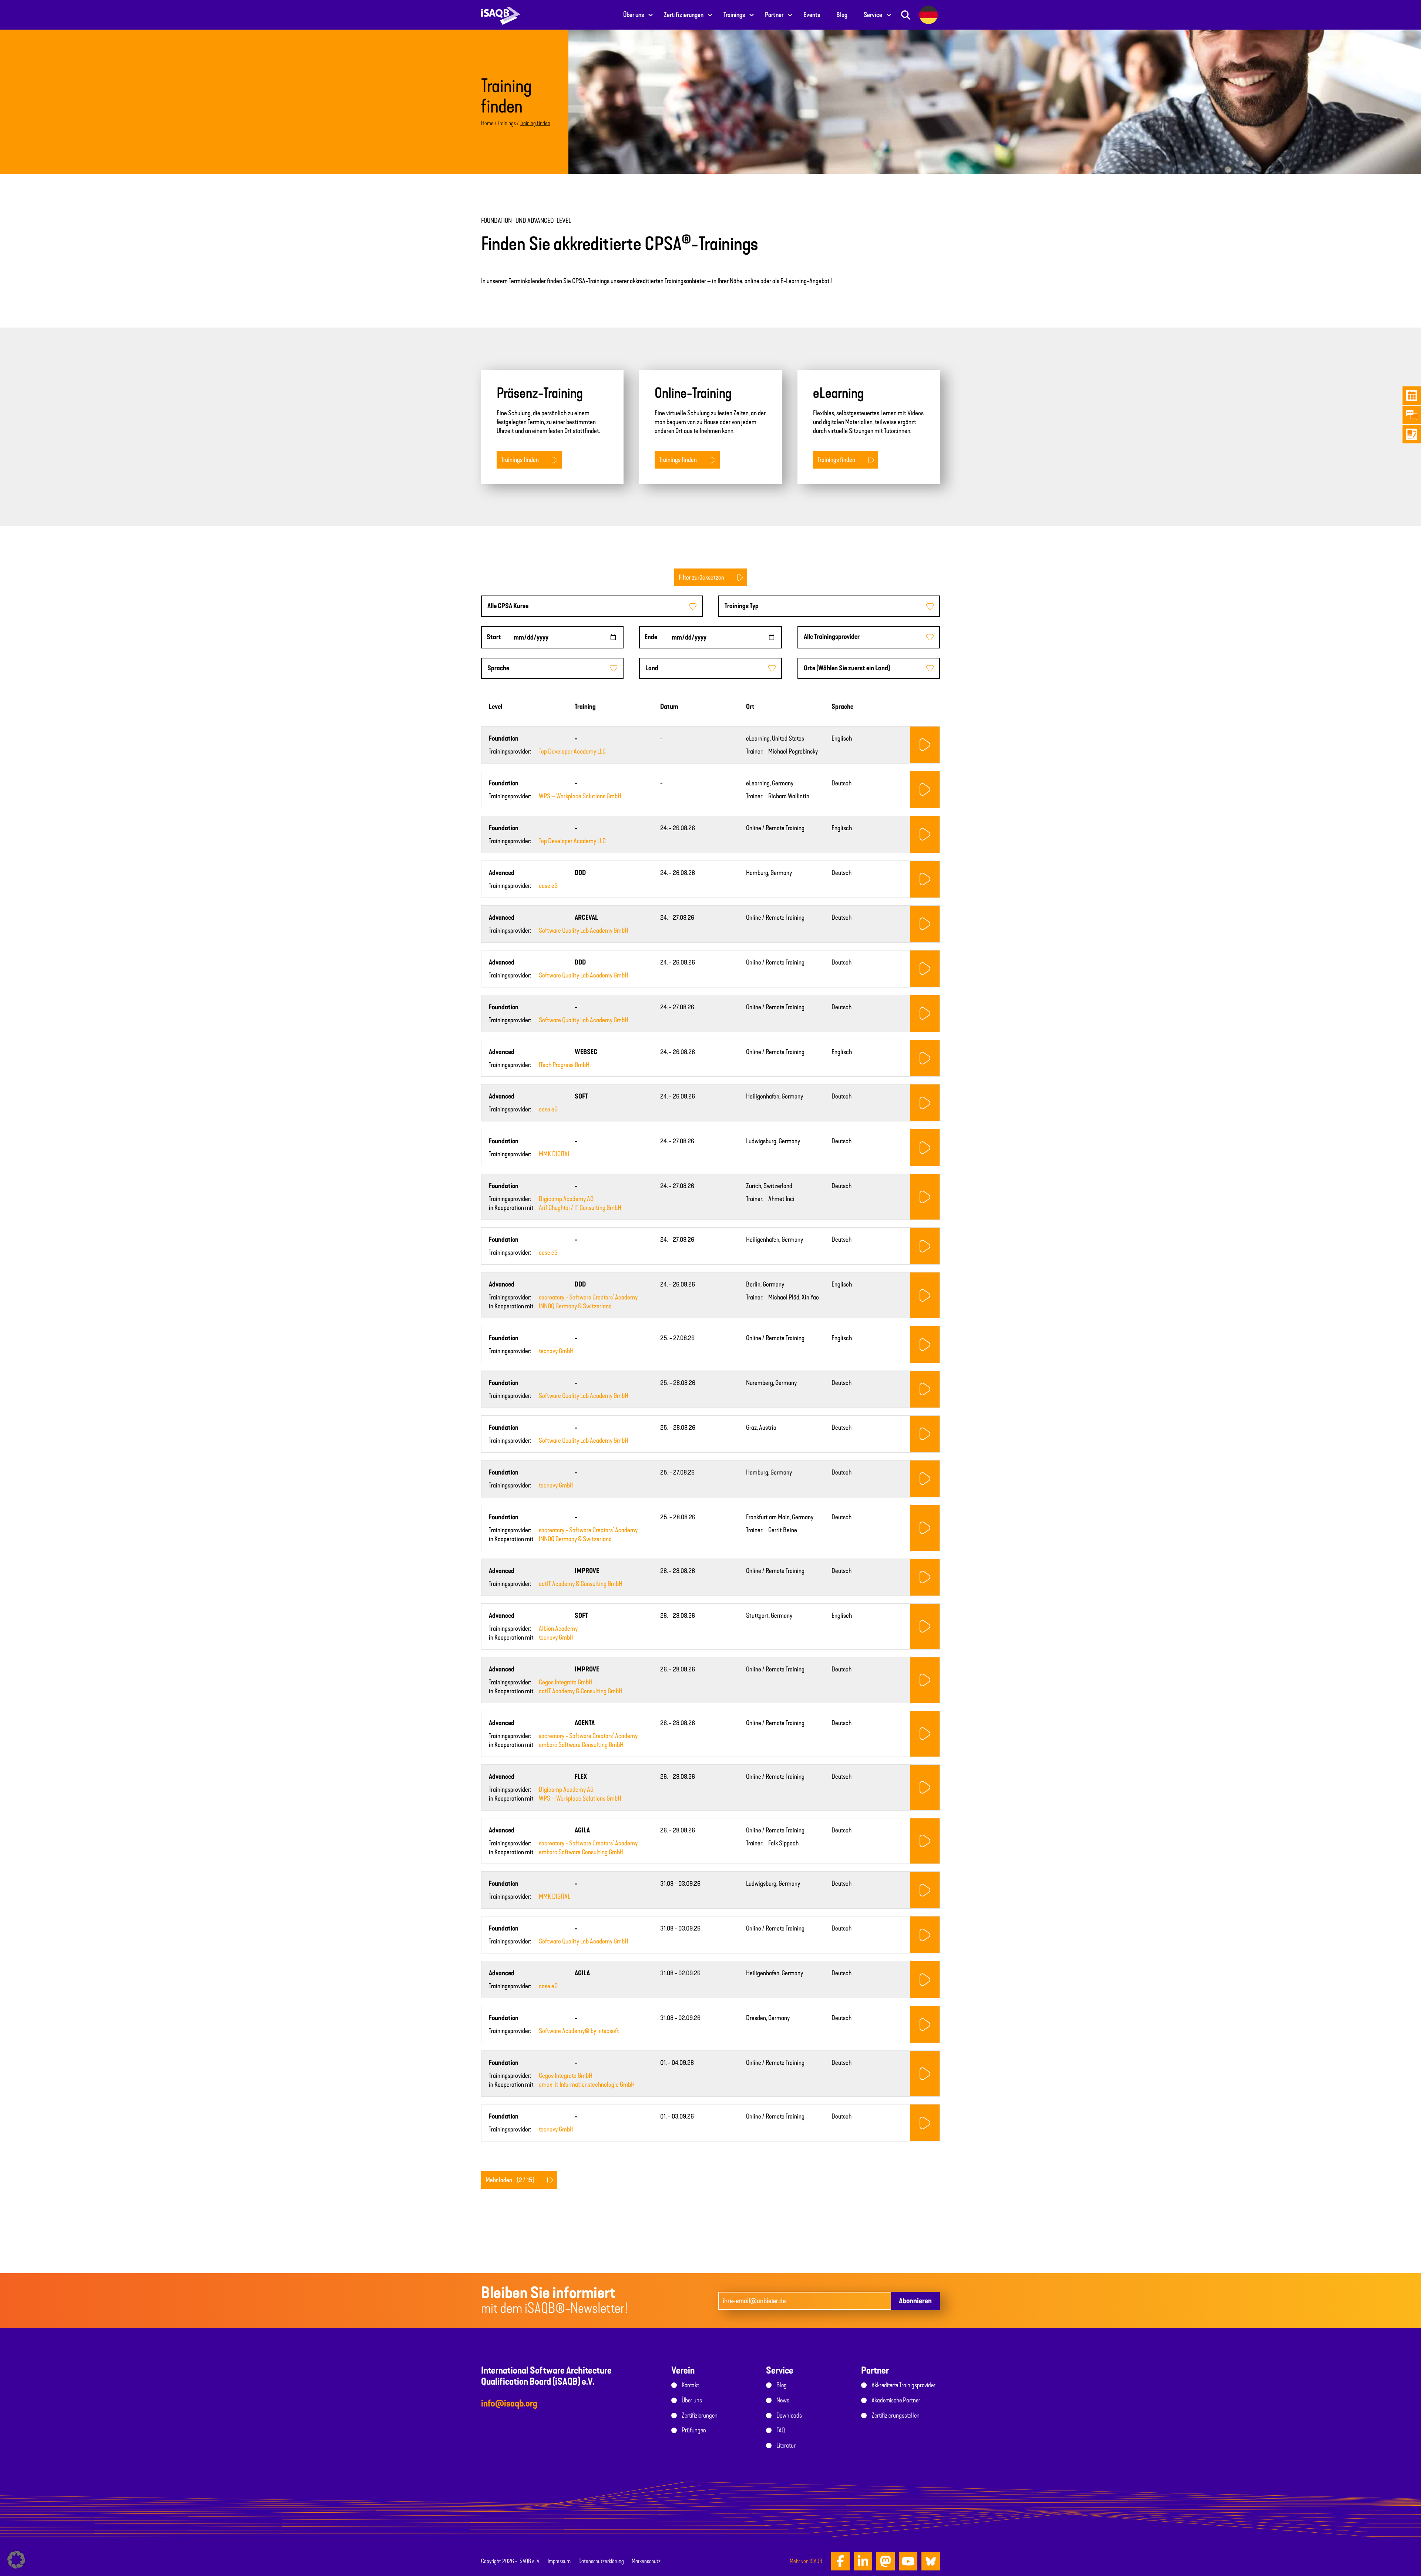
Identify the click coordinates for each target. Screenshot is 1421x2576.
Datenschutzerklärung (601, 2561)
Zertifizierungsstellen (896, 2415)
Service (873, 15)
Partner (774, 15)
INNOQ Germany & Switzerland (575, 1306)
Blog (842, 15)
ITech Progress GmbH (564, 1065)
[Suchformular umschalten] (906, 15)
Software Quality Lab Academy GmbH (584, 930)
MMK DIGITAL (555, 1154)
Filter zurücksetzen (701, 577)
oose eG (548, 886)
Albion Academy (558, 1629)
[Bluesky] (931, 2561)
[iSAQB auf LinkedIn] (863, 2561)
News (783, 2400)
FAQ (781, 2430)
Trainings (734, 15)
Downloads (789, 2415)
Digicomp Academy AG (566, 1199)
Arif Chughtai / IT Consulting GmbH (580, 1208)
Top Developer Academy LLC (572, 751)
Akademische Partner (896, 2400)
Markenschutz (646, 2561)
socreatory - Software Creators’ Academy (588, 1297)
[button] (16, 2560)
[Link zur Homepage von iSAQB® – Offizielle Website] (501, 15)
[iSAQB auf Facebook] (840, 2561)
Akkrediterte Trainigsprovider (903, 2385)
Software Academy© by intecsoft (579, 2031)
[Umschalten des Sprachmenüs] (928, 15)
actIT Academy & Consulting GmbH (581, 1584)
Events (812, 15)
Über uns (634, 15)
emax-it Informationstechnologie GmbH (587, 2084)
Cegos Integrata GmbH (566, 1682)
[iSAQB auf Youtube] (908, 2561)
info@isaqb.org (509, 2403)
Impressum (559, 2561)
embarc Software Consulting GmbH (581, 1745)
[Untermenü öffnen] (651, 15)
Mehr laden (510, 2180)
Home (487, 123)
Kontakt (690, 2385)
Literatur (786, 2445)
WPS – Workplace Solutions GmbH (580, 796)
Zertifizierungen (684, 15)
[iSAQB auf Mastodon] (886, 2561)
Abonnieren (915, 2301)
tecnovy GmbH (556, 1351)
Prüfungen (694, 2430)
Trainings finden (520, 460)
